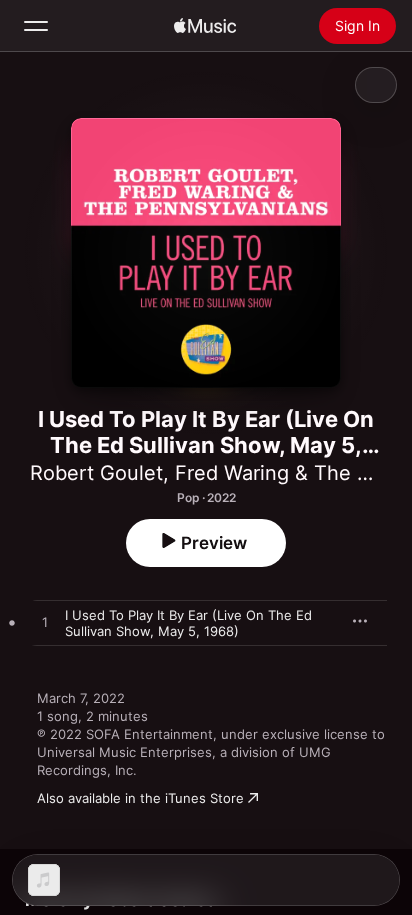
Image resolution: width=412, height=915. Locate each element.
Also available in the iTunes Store (140, 798)
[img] (205, 26)
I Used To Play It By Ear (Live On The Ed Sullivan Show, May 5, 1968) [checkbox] (188, 623)
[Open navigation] (36, 26)
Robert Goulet (96, 473)
